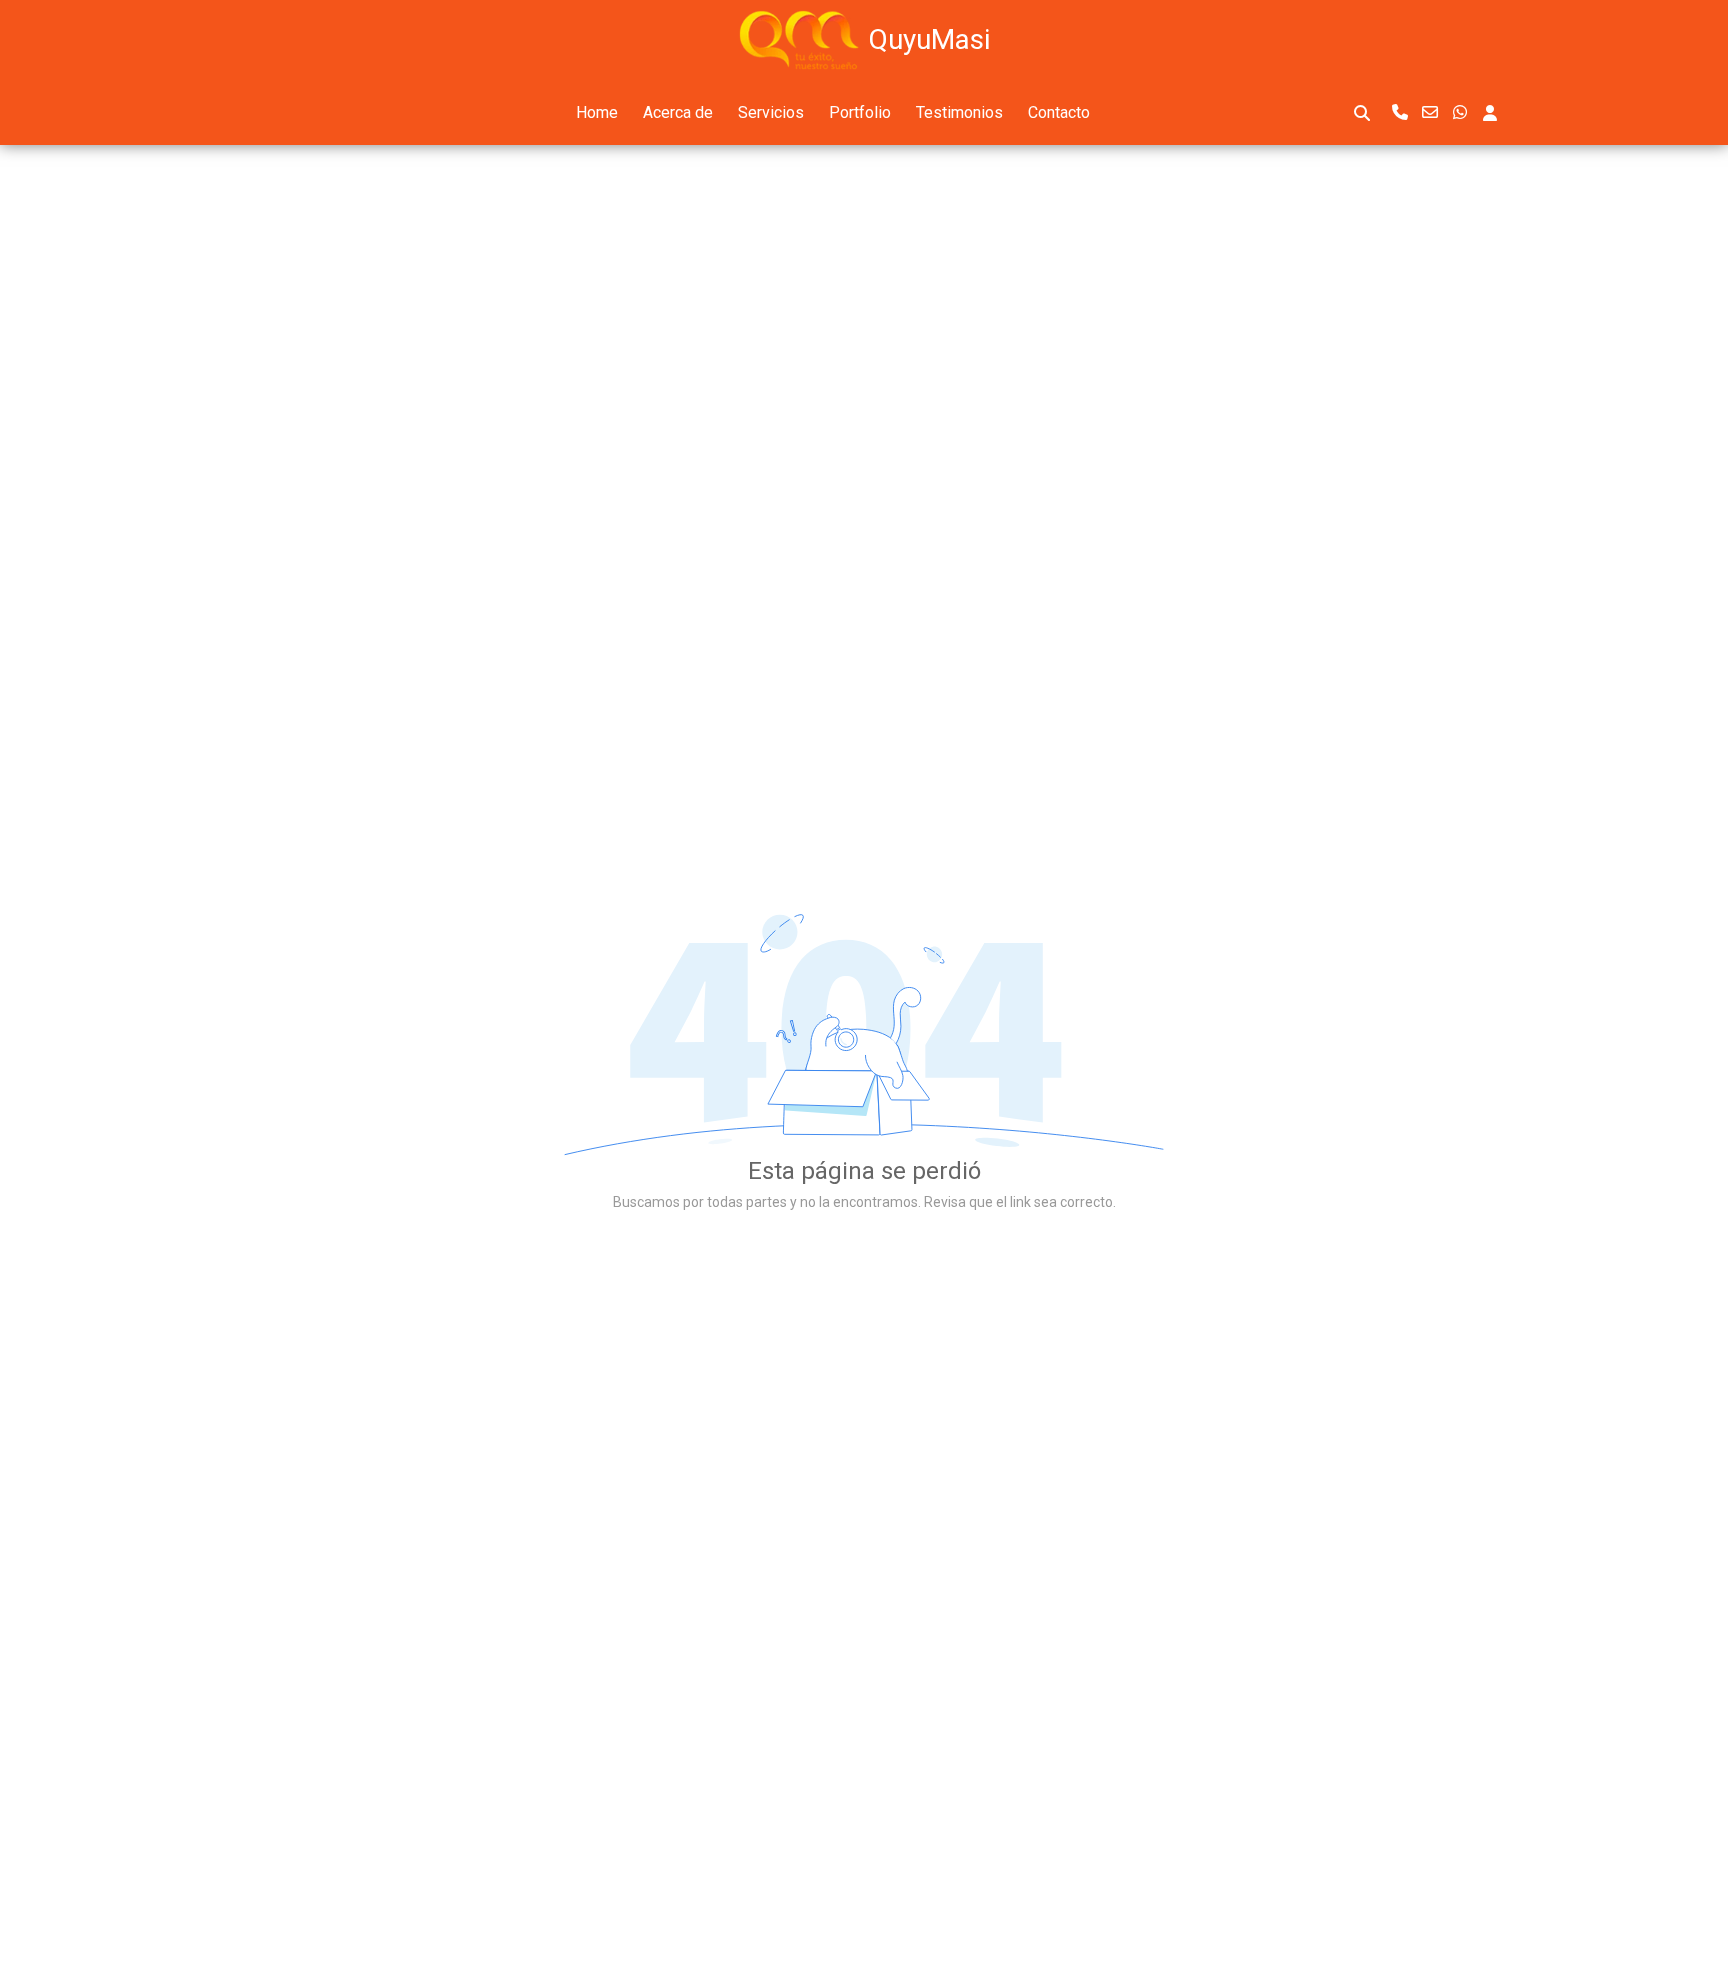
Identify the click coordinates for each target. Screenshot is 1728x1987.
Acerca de (678, 112)
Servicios (771, 112)
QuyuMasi (929, 39)
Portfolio (860, 112)
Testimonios (959, 112)
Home (597, 112)
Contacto (1059, 112)
